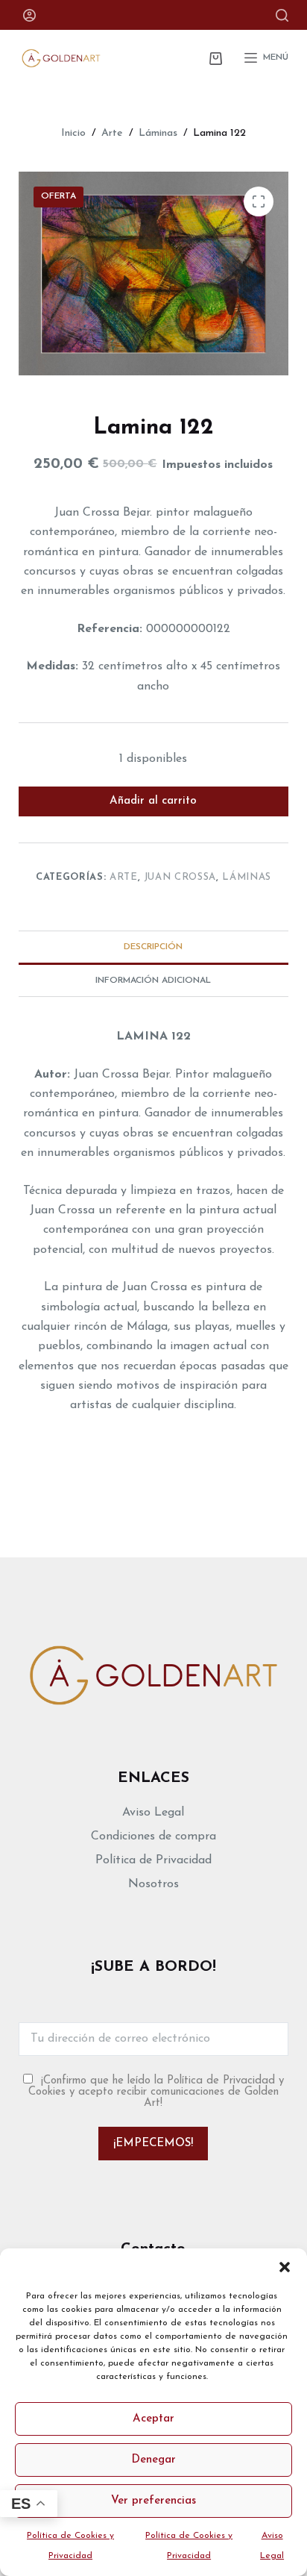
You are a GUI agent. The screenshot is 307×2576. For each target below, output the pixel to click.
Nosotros (153, 1884)
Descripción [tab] (153, 947)
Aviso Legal (153, 1813)
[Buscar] (282, 15)
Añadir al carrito (153, 801)
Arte (124, 877)
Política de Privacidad (153, 1860)
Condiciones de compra (153, 1836)
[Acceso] (29, 15)
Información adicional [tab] (153, 981)
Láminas (247, 877)
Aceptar (153, 2419)
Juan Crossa (180, 877)
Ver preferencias (153, 2501)
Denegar (153, 2460)
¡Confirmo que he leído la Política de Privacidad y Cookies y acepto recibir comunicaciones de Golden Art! (156, 2092)
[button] (285, 2267)
